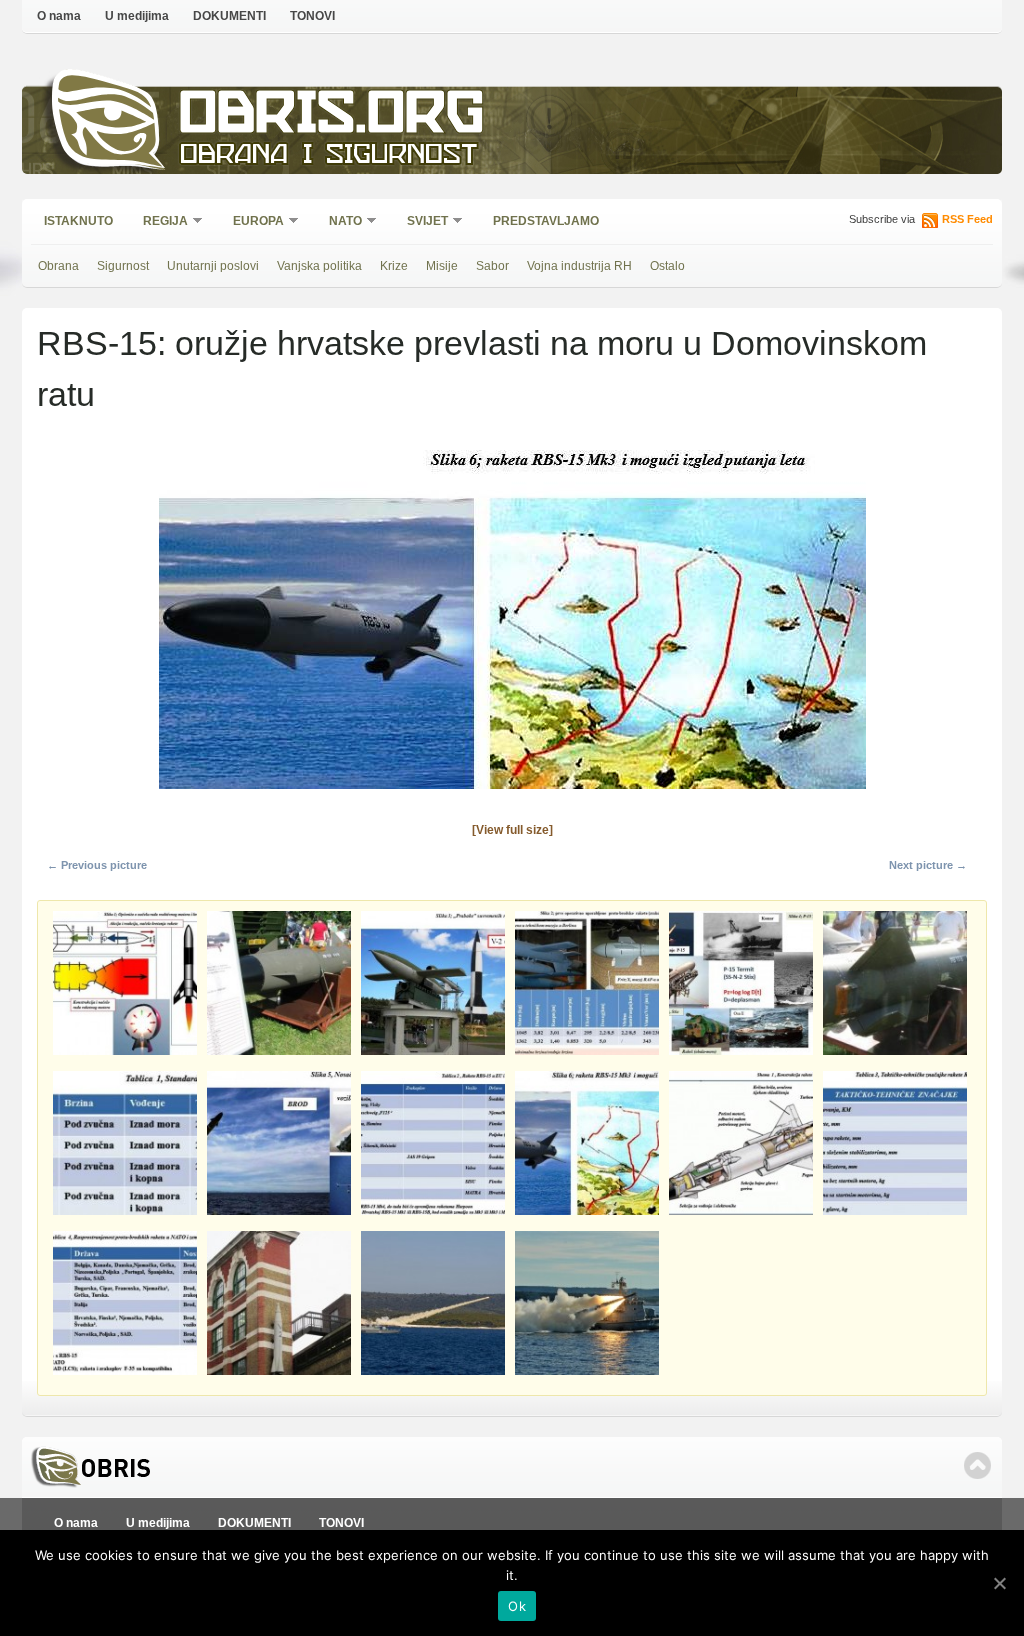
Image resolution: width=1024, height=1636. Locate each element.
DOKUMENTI (229, 16)
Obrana (58, 266)
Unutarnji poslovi (213, 266)
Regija (159, 222)
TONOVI (312, 16)
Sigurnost (123, 266)
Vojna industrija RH (579, 266)
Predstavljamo (546, 221)
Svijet (421, 222)
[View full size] (512, 830)
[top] (977, 1465)
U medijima (137, 16)
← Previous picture (97, 865)
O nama (59, 16)
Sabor (492, 266)
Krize (394, 266)
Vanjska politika (319, 266)
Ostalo (667, 266)
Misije (442, 266)
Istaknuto (78, 221)
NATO (339, 222)
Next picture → (928, 865)
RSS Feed (967, 219)
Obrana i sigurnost (328, 156)
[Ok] (999, 1583)
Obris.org (332, 117)
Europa (252, 222)
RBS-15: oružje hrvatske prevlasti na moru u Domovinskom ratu (482, 368)
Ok (517, 1606)
